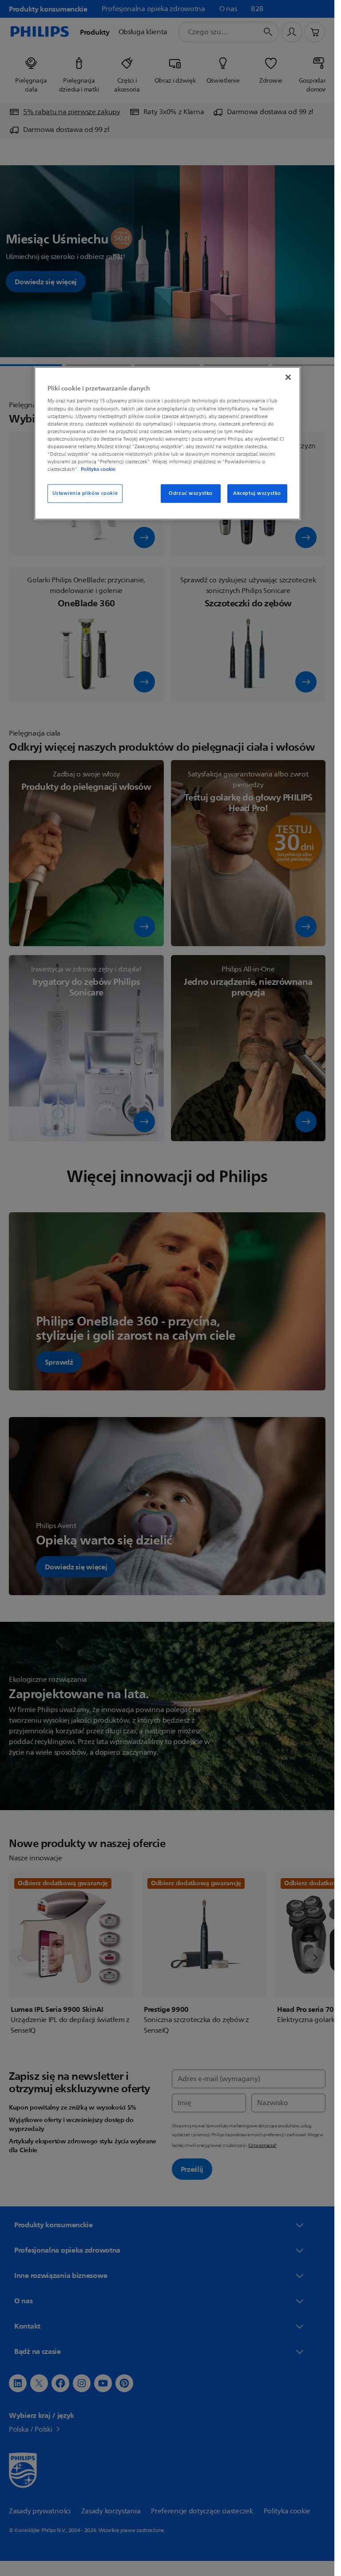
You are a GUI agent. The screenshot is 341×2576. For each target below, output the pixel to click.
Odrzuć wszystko (191, 493)
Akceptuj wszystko (257, 493)
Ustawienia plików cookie (85, 493)
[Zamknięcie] (288, 377)
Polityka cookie (98, 469)
